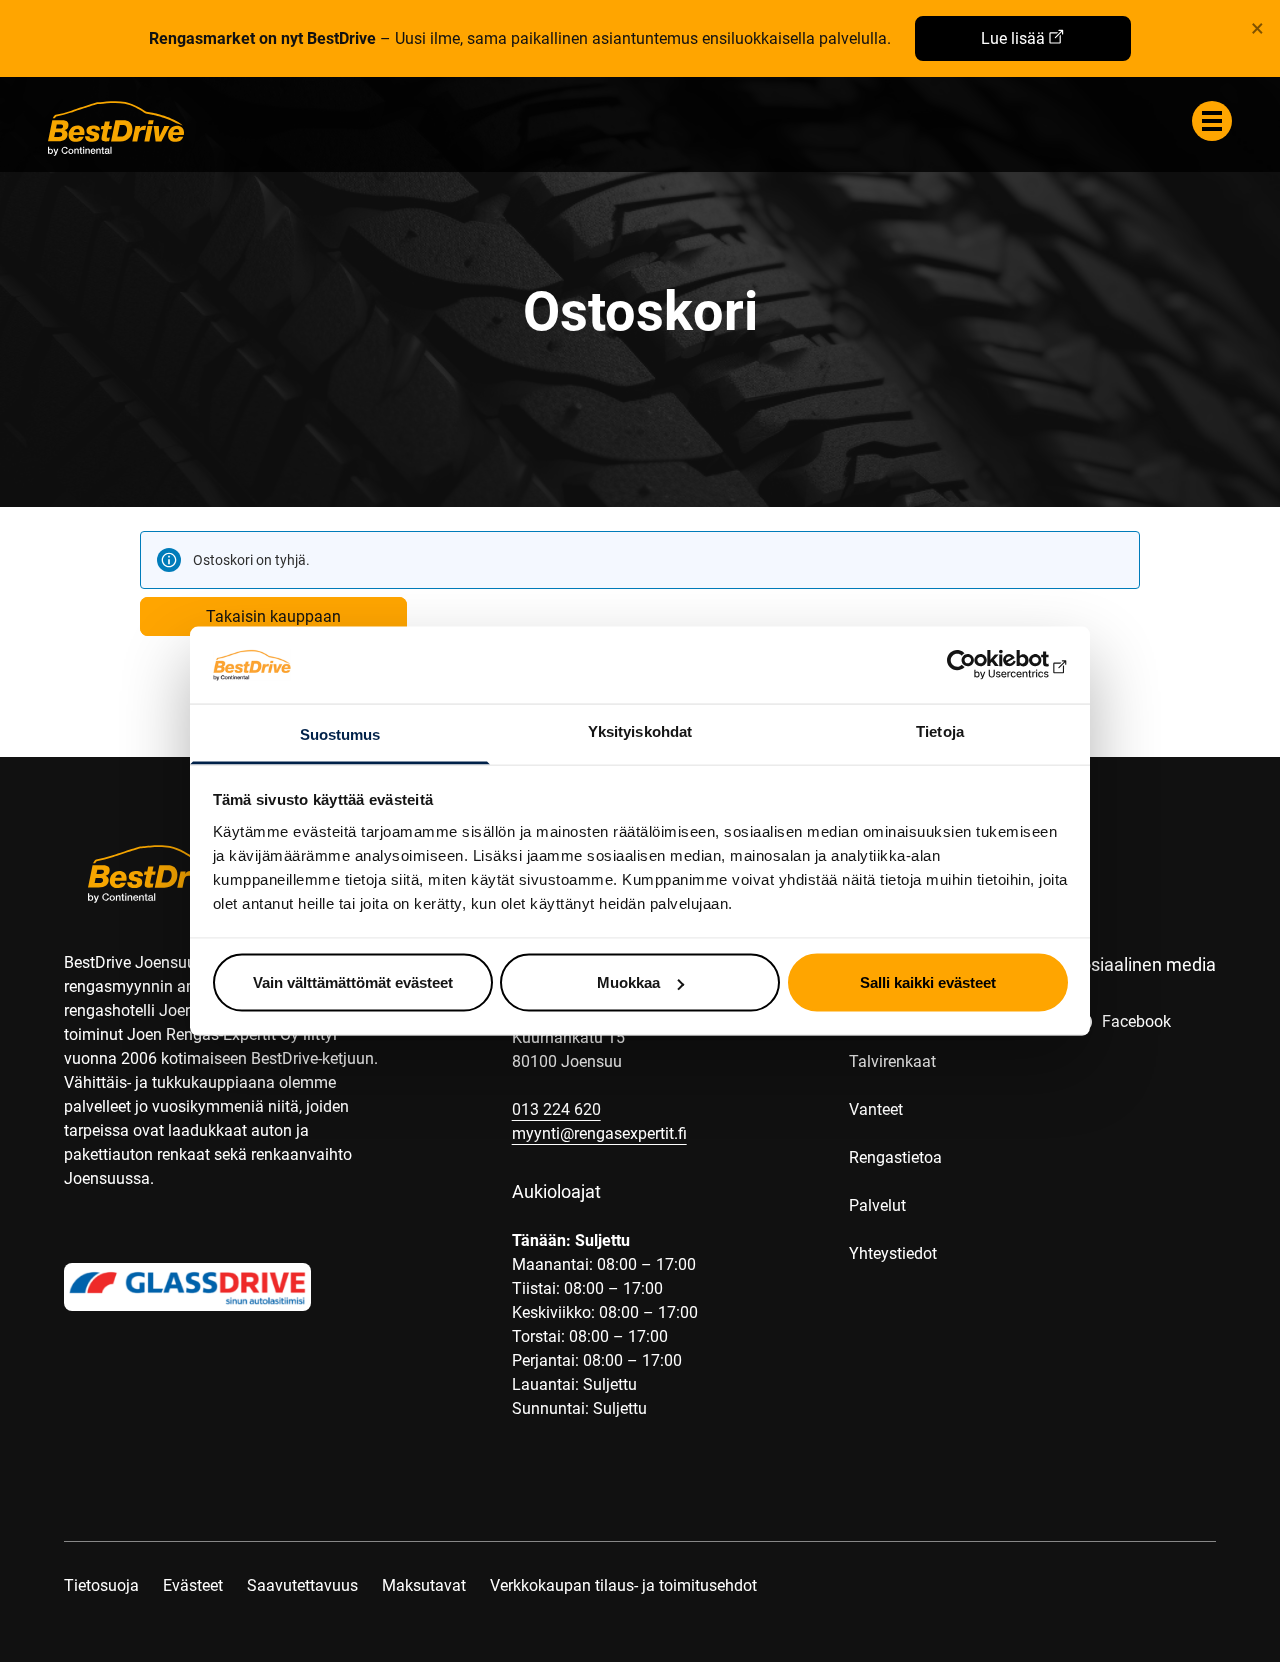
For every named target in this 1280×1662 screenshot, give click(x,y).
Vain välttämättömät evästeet (353, 982)
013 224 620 (556, 1109)
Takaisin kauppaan (273, 616)
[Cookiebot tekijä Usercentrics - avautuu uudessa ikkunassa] (980, 665)
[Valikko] (1212, 121)
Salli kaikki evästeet (928, 982)
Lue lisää (1013, 38)
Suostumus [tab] (340, 733)
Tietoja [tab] (940, 730)
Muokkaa (628, 982)
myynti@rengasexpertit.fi (599, 1133)
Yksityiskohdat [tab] (640, 730)
